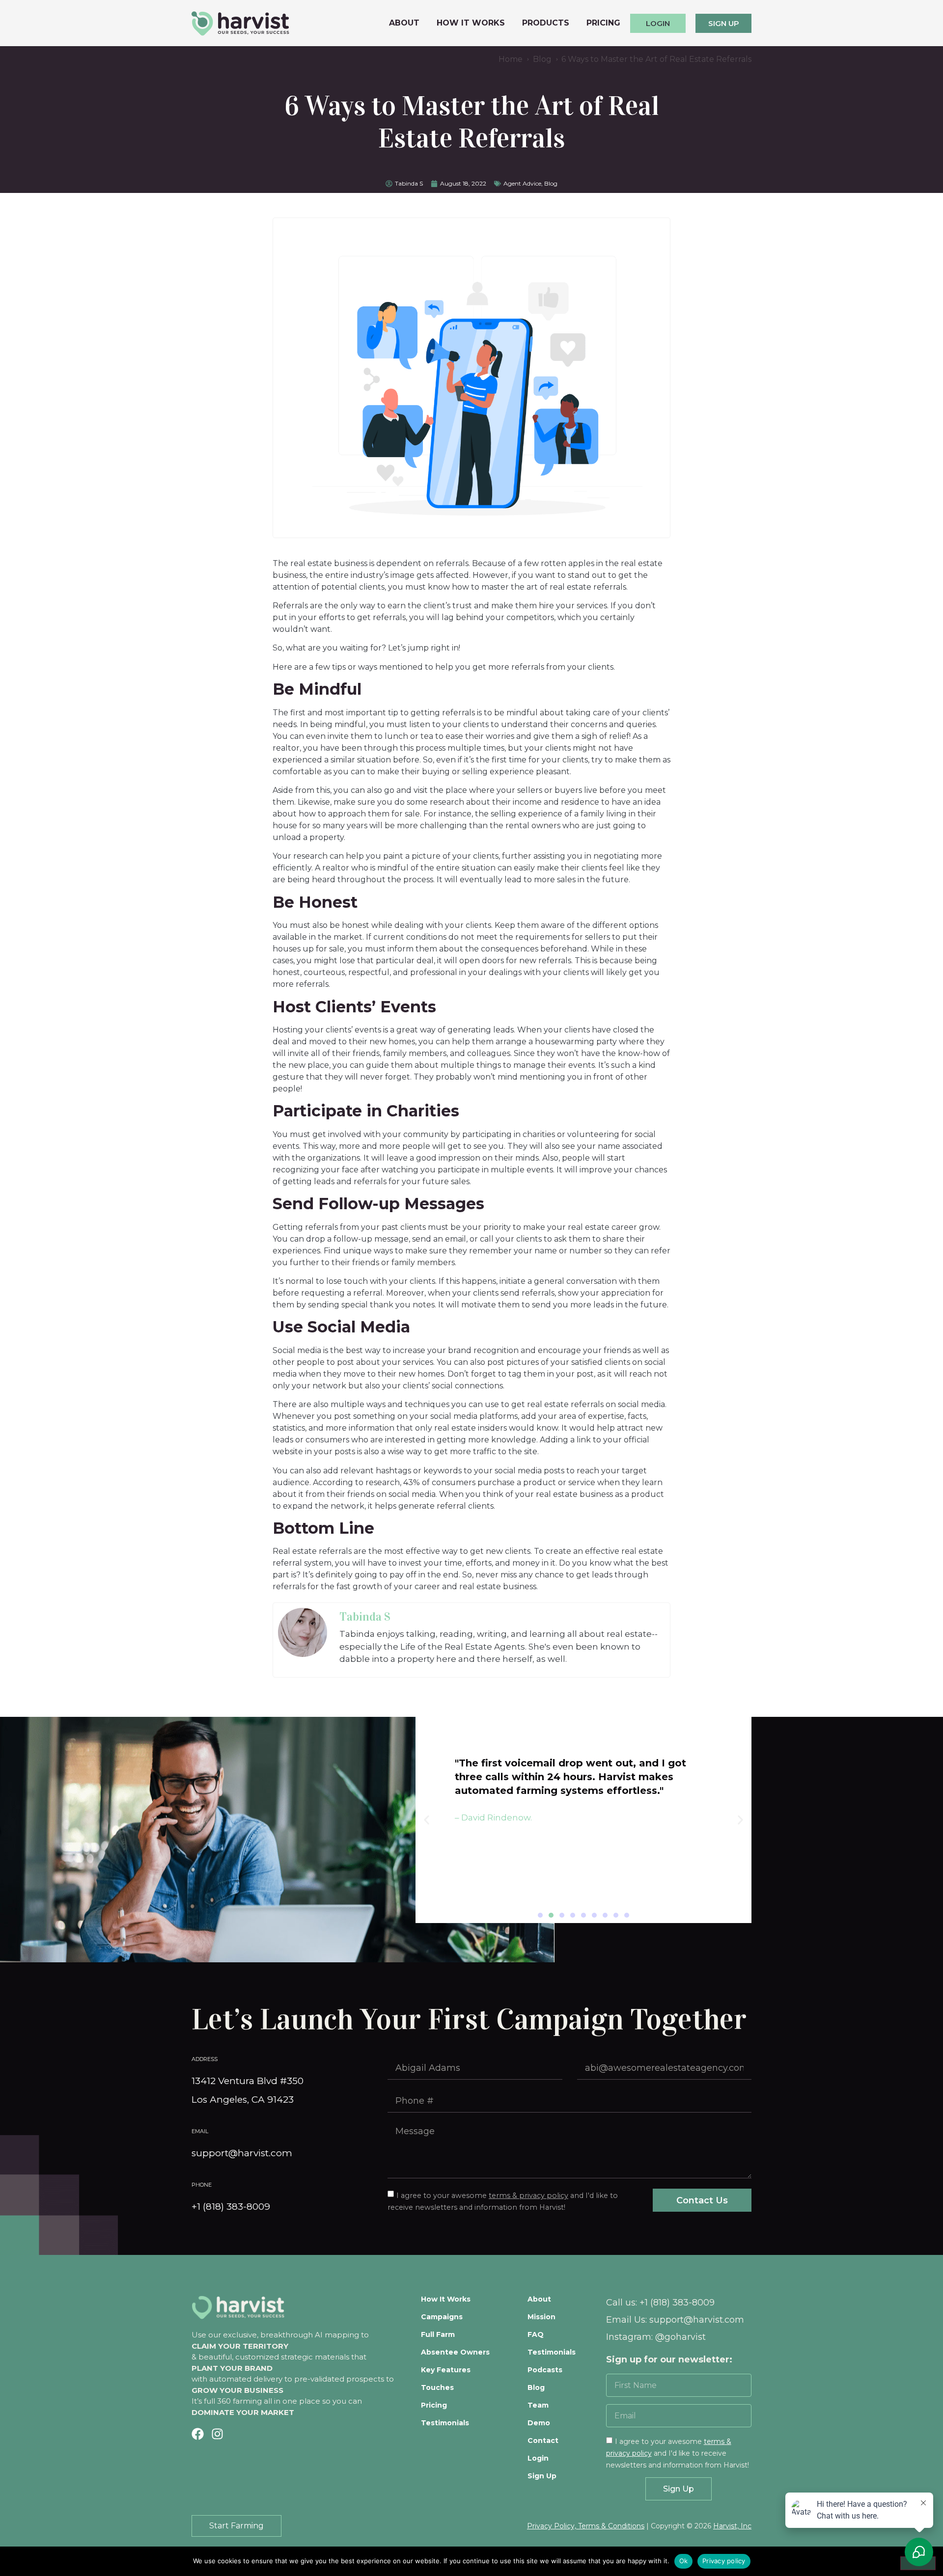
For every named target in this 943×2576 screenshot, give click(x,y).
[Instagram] (217, 2434)
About (404, 23)
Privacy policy (724, 2561)
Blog (551, 183)
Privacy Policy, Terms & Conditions (586, 2526)
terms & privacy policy (528, 2196)
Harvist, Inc (732, 2526)
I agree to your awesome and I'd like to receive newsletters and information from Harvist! (678, 2453)
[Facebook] (198, 2434)
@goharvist (680, 2337)
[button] (540, 1915)
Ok (684, 2561)
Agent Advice (522, 183)
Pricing (603, 23)
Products (546, 23)
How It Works (471, 23)
